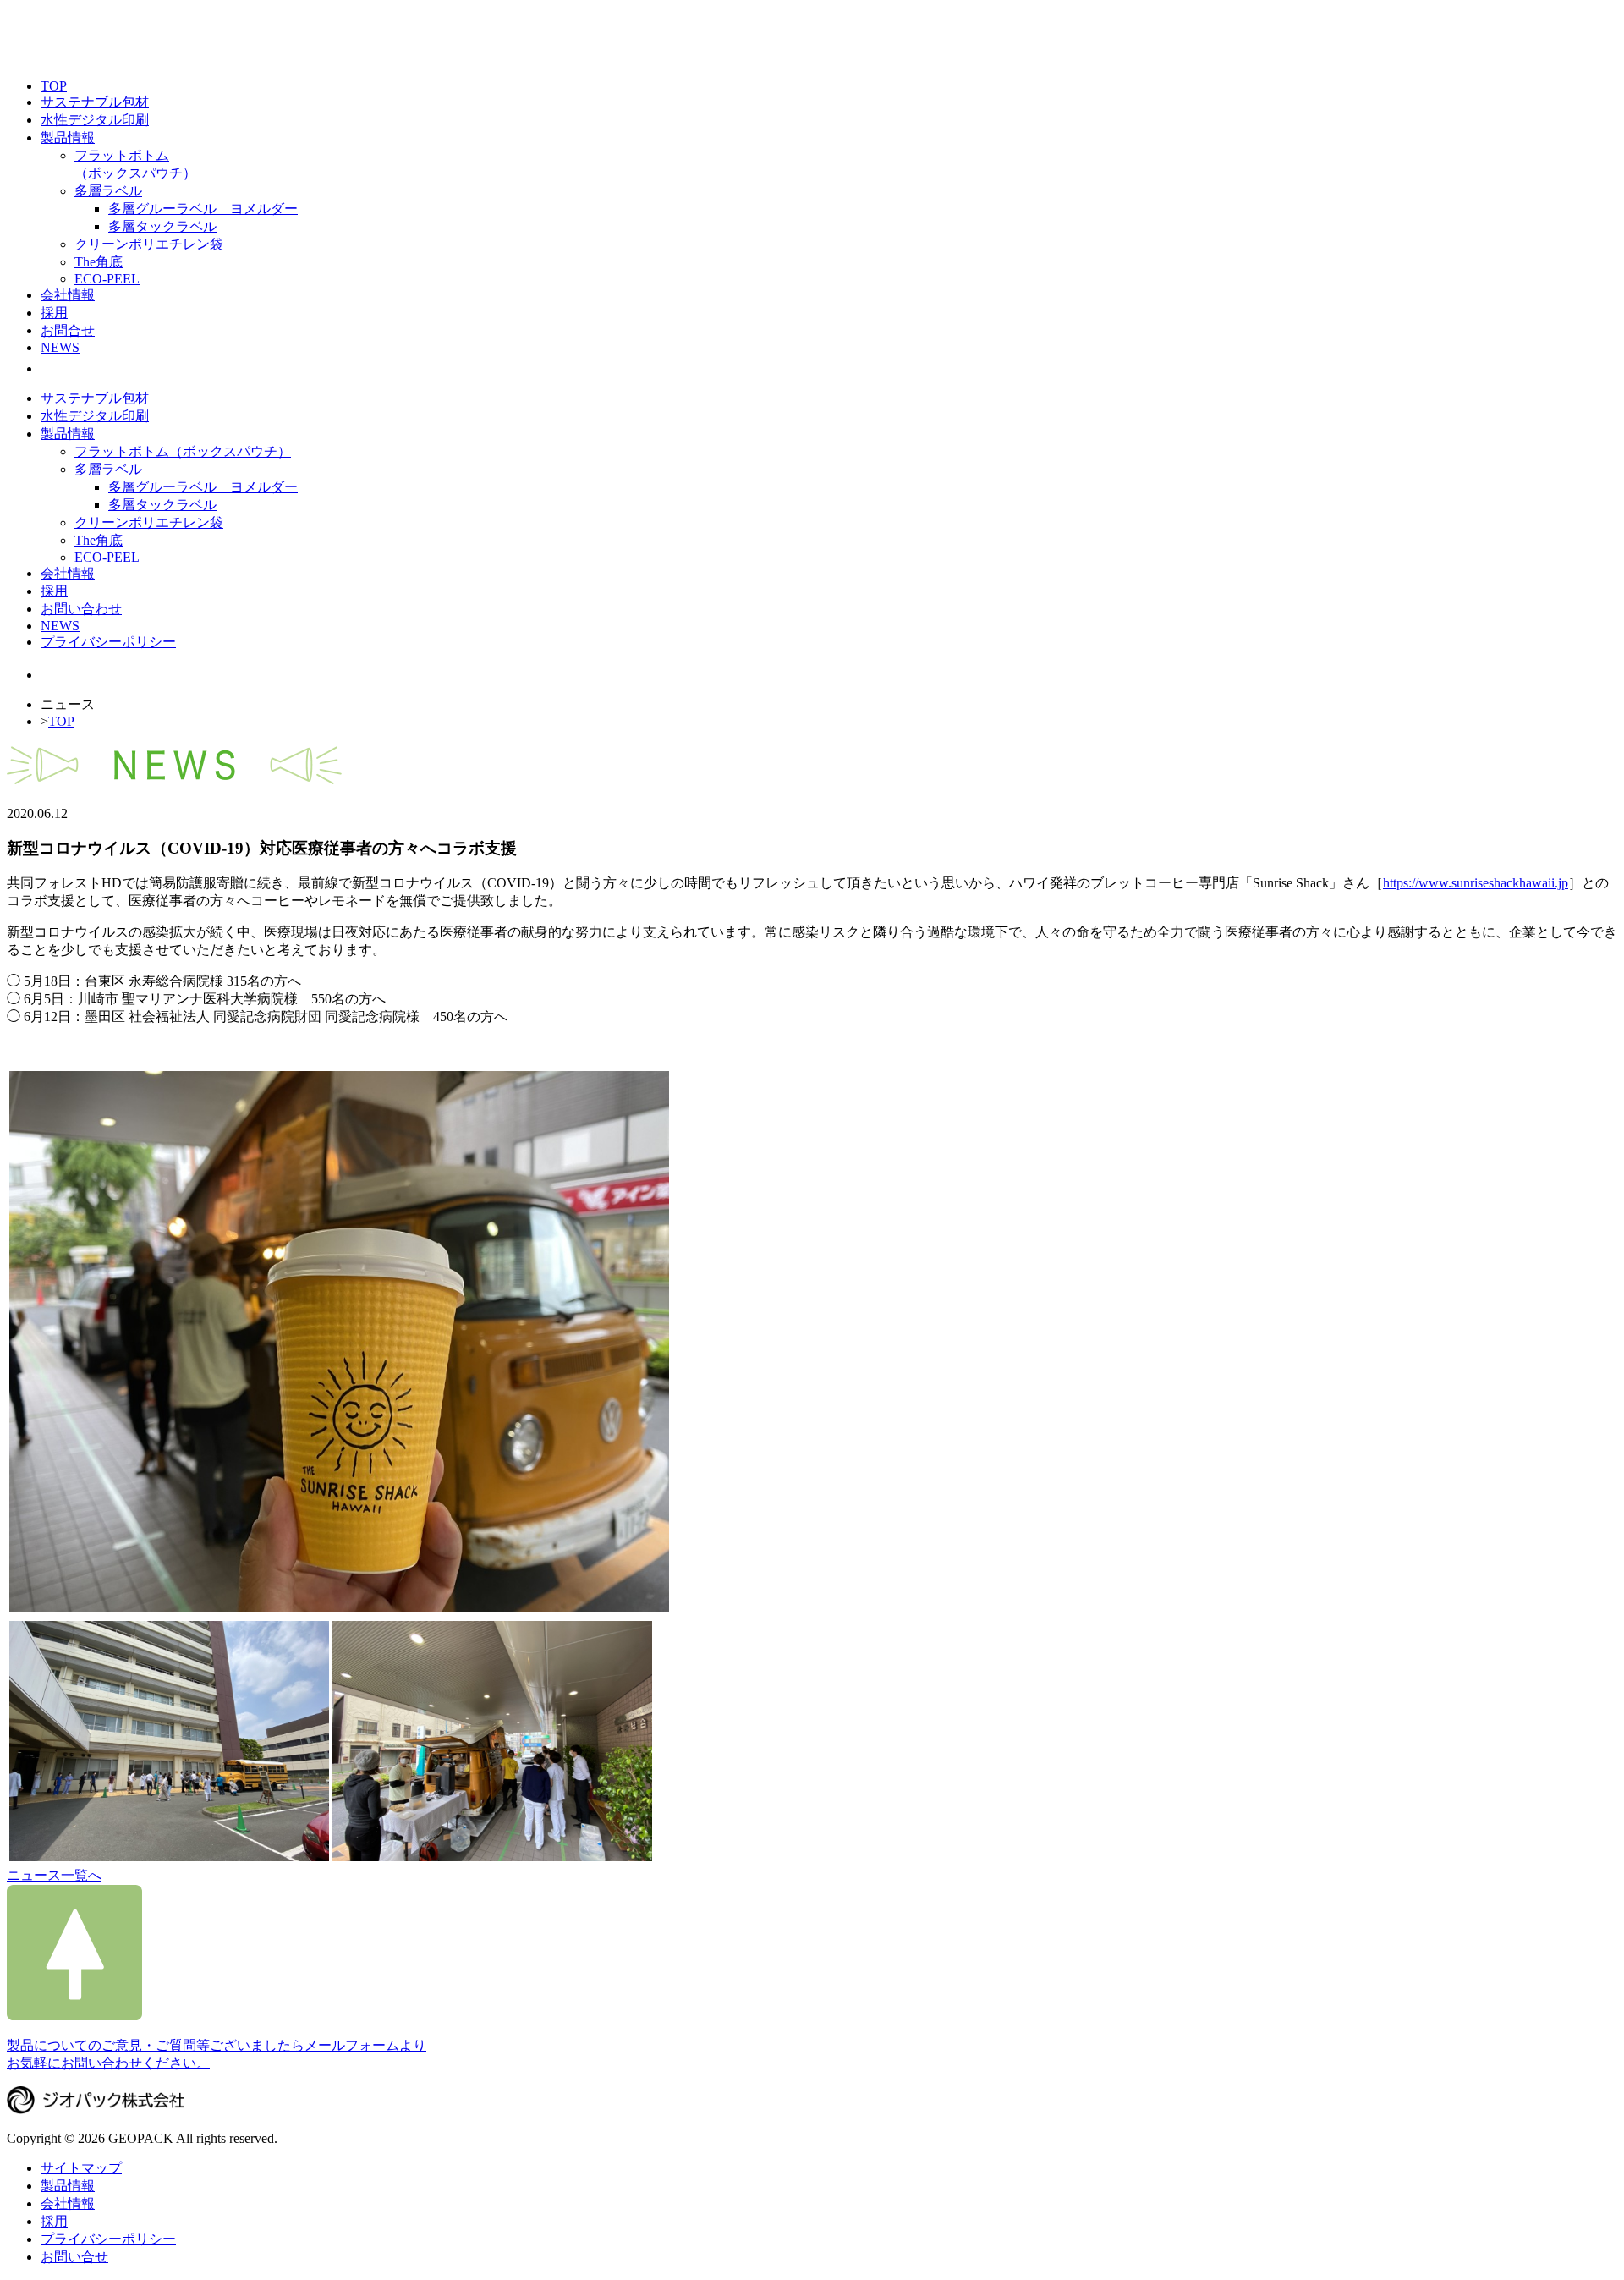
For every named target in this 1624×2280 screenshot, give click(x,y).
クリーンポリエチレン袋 (149, 244)
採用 (54, 313)
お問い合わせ (81, 609)
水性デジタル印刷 (95, 120)
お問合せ (68, 330)
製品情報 (68, 137)
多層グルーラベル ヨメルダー (203, 209)
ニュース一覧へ (54, 1875)
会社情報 (68, 295)
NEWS (60, 347)
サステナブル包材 (95, 102)
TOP (54, 86)
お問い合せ (74, 2257)
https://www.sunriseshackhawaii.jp (1476, 883)
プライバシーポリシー (108, 642)
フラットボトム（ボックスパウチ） (183, 451)
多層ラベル (108, 191)
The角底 (99, 262)
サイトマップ (81, 2168)
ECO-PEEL (107, 279)
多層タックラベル (162, 226)
